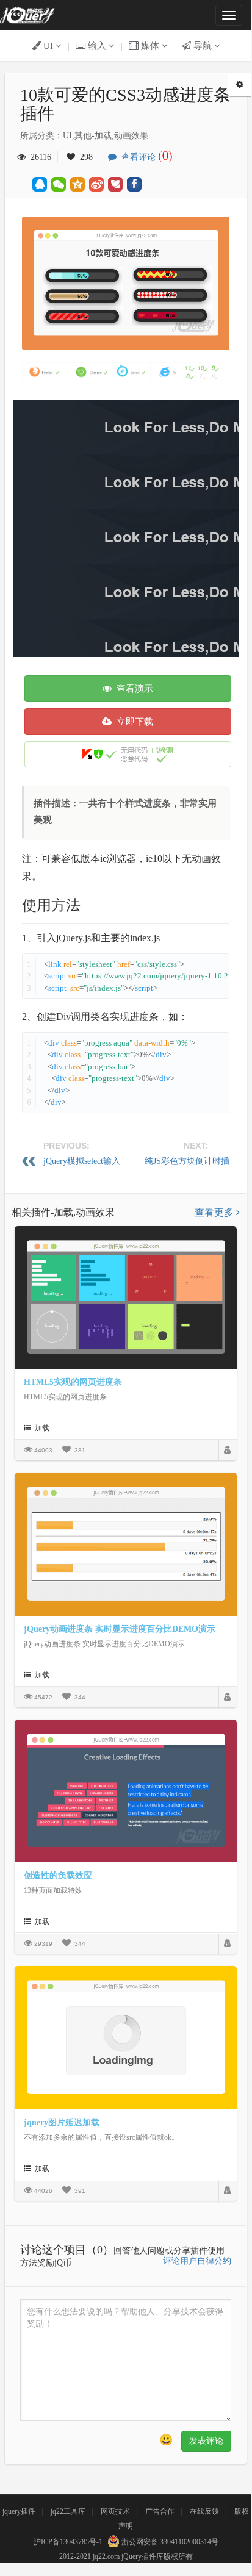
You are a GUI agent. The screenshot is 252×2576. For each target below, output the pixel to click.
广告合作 (160, 2511)
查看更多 (215, 1212)
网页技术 (115, 2511)
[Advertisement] (126, 525)
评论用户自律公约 (197, 2261)
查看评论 (145, 157)
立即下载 (132, 722)
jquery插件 (19, 2511)
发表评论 (206, 2441)
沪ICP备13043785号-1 (68, 2542)
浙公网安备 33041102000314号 (169, 2542)
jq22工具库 (68, 2511)
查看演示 (132, 689)
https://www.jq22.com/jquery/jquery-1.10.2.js (160, 976)
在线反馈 (204, 2511)
